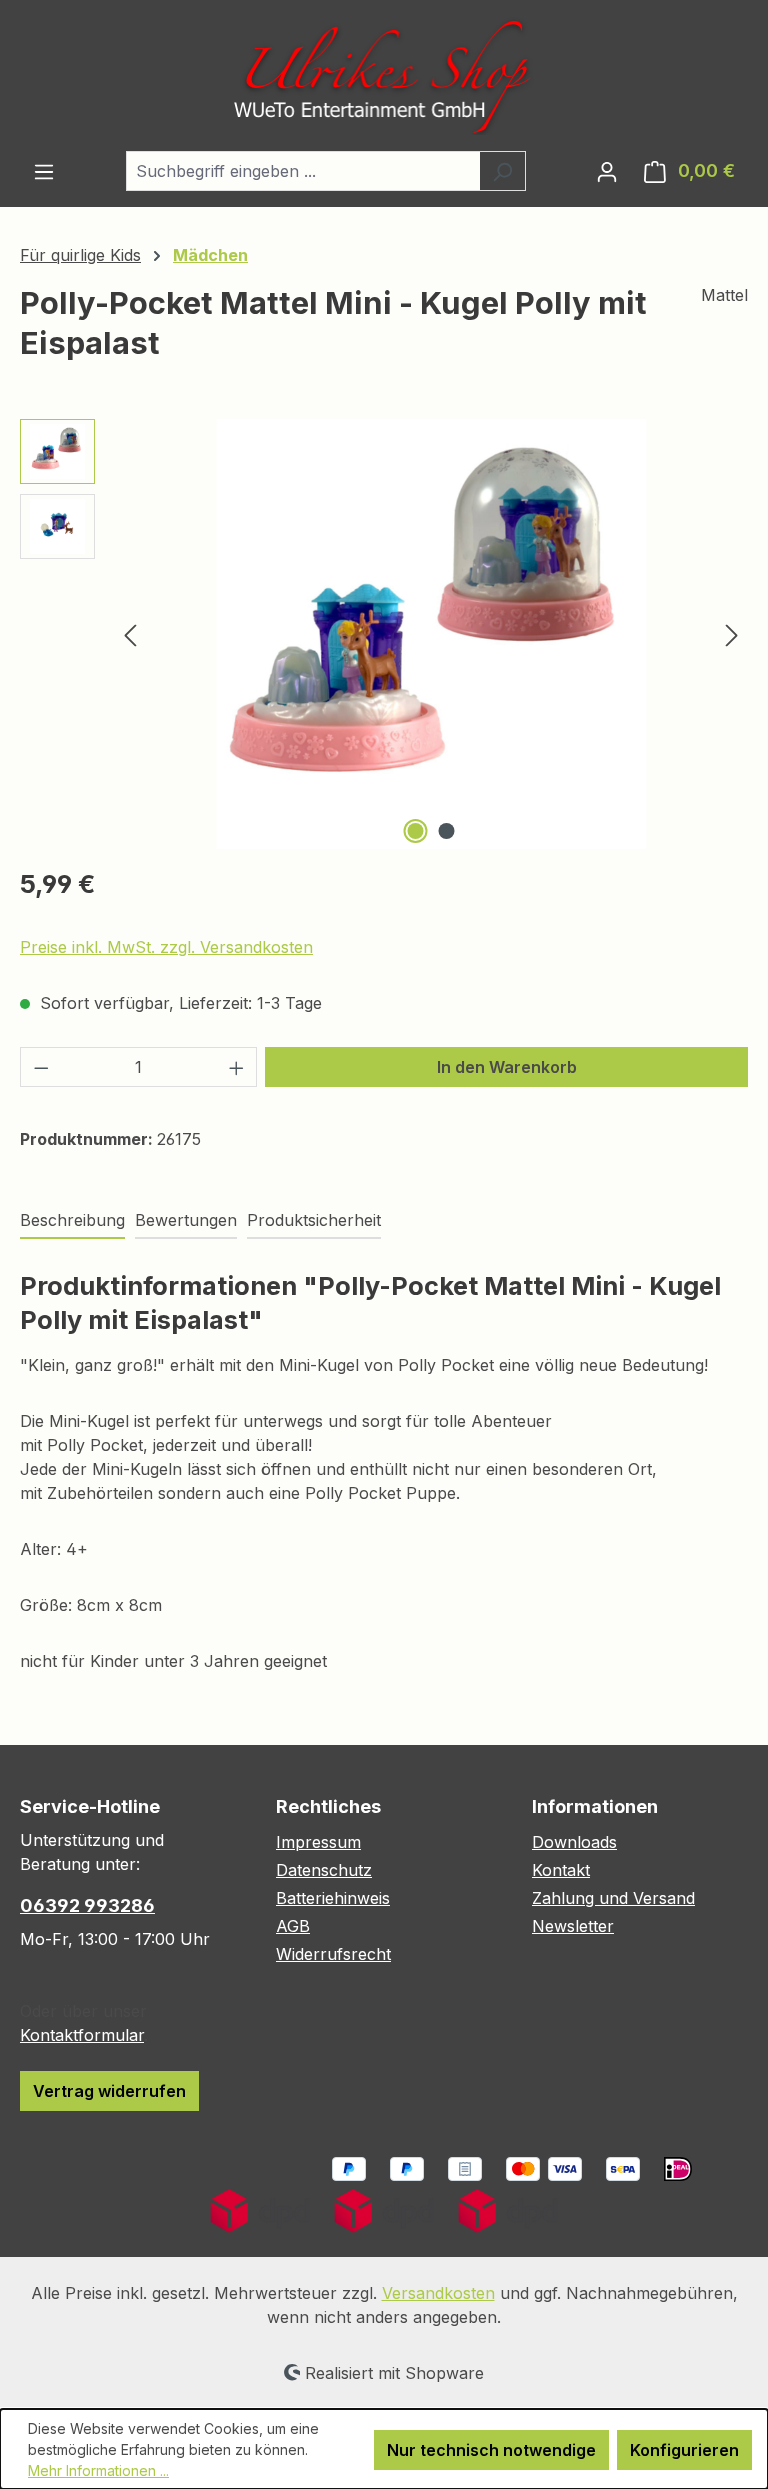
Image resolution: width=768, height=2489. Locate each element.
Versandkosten (438, 2293)
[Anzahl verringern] (41, 1067)
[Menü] (44, 171)
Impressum (318, 1842)
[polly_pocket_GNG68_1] (431, 634)
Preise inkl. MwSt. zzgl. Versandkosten (166, 947)
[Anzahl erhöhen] (237, 1067)
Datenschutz (324, 1870)
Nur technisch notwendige (491, 2450)
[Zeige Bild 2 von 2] (447, 831)
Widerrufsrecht (333, 1954)
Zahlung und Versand (613, 1898)
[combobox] (303, 171)
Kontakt (561, 1870)
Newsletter (573, 1926)
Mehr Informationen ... (98, 2470)
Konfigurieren (684, 2450)
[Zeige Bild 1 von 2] (416, 831)
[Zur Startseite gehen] (384, 75)
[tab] (72, 1221)
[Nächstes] (732, 633)
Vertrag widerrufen (109, 2091)
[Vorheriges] (130, 633)
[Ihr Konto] (607, 171)
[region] (384, 634)
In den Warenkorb (507, 1067)
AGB (293, 1926)
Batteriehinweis (333, 1898)
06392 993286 (87, 1905)
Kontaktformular (82, 2035)
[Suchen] (502, 171)
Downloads (574, 1842)
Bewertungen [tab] (186, 1220)
